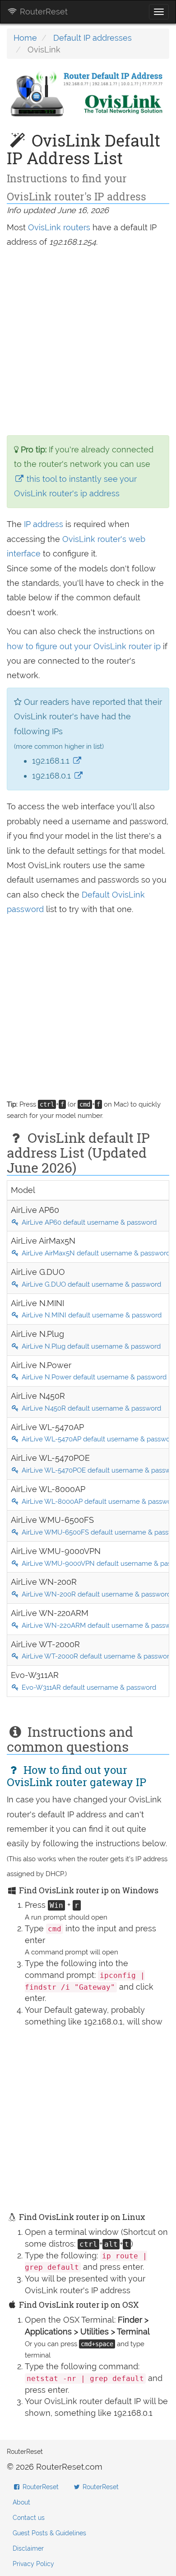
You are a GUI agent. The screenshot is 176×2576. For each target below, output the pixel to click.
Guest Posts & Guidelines (49, 2533)
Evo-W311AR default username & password (88, 1687)
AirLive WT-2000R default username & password (97, 1656)
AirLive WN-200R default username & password (95, 1594)
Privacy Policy (33, 2564)
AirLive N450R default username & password (90, 1408)
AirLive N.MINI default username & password (91, 1315)
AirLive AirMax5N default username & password (95, 1253)
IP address (44, 524)
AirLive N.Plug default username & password (90, 1346)
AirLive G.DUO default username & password (90, 1284)
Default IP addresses (93, 38)
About (21, 2502)
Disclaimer (28, 2548)
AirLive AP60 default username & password (88, 1222)
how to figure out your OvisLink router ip (85, 646)
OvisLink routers (59, 227)
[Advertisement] (88, 342)
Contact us (29, 2518)
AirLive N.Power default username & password (93, 1377)
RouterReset (43, 12)
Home (25, 38)
